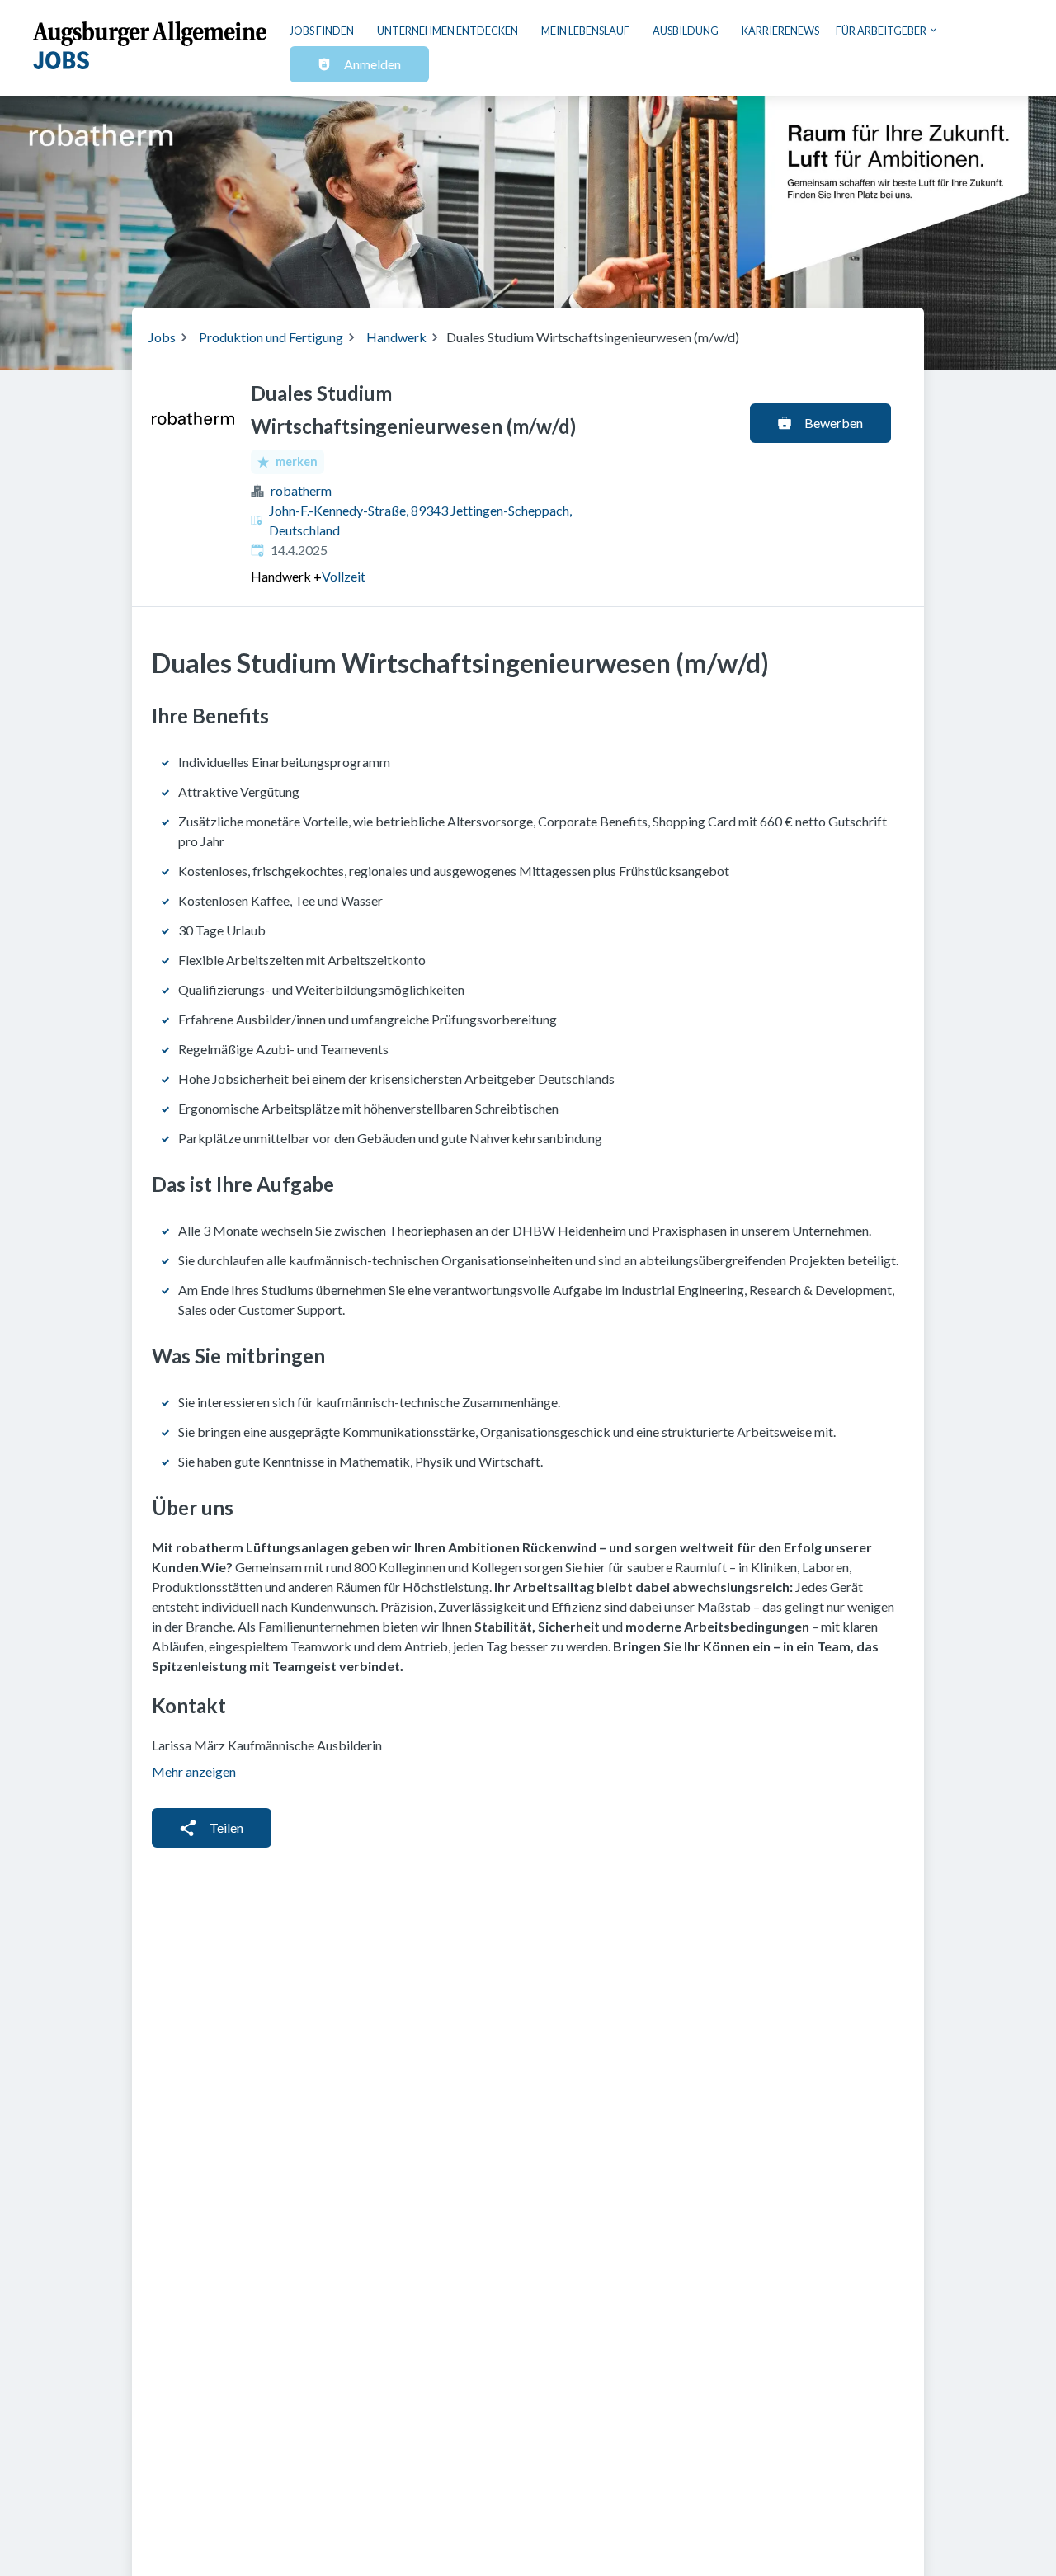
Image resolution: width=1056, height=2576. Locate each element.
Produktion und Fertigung (271, 337)
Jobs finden (322, 31)
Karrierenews (780, 31)
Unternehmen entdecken (448, 31)
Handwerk (396, 337)
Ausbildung (686, 31)
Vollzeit (344, 576)
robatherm (301, 490)
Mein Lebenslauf (585, 31)
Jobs (162, 337)
